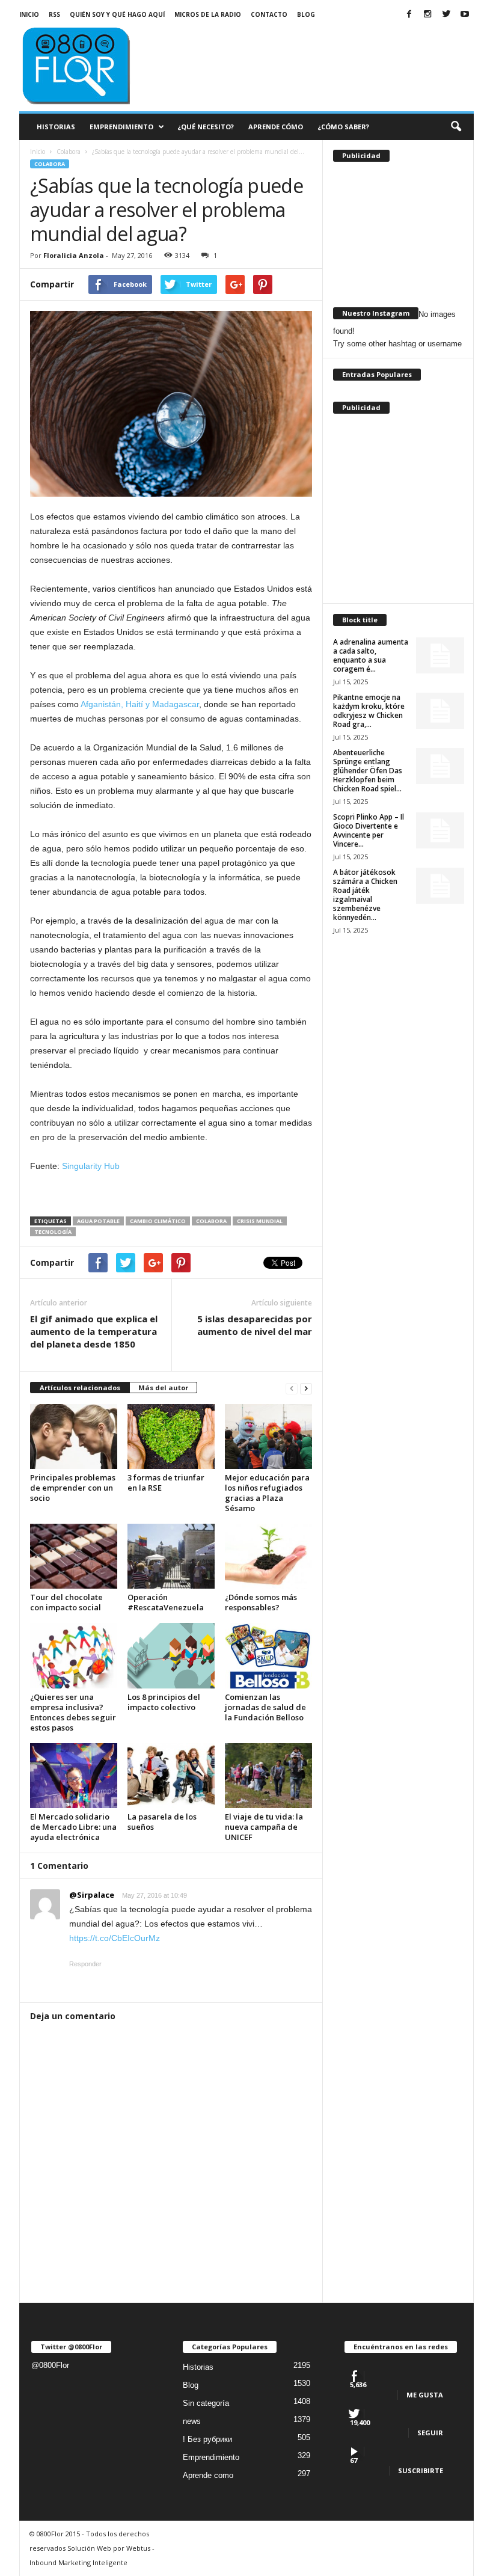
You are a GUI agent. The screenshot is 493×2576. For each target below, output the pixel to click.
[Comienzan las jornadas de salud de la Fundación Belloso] (268, 1655)
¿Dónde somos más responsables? (261, 1602)
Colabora (50, 164)
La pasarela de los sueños (162, 1822)
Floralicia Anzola (74, 255)
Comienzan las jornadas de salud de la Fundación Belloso (265, 1707)
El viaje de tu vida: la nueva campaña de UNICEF (264, 1827)
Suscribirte (421, 2470)
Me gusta (425, 2395)
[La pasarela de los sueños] (171, 1776)
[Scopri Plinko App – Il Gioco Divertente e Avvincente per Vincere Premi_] (440, 830)
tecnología (53, 1232)
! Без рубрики (207, 2439)
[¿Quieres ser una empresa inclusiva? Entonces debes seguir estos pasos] (74, 1655)
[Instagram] (427, 15)
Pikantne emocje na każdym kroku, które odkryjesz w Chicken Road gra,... (369, 711)
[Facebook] (409, 15)
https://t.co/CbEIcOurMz (115, 1938)
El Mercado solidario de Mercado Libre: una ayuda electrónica (73, 1827)
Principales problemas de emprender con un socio (73, 1488)
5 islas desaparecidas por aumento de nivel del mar (255, 1325)
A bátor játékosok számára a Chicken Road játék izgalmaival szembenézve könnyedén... (365, 895)
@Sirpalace (92, 1895)
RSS (54, 14)
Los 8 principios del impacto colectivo (164, 1702)
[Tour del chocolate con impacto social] (74, 1556)
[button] (456, 127)
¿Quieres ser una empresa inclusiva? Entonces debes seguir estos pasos (73, 1712)
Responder (85, 1964)
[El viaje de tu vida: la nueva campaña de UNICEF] (268, 1776)
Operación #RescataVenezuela (166, 1602)
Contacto (269, 14)
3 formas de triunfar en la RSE (166, 1483)
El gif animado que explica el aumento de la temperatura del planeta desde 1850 (94, 1331)
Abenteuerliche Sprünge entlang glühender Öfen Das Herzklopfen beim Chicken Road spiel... (368, 771)
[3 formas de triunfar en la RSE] (171, 1437)
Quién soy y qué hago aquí (117, 14)
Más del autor (163, 1388)
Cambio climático (158, 1221)
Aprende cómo (276, 127)
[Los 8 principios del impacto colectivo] (171, 1656)
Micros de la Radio (208, 14)
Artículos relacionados (80, 1388)
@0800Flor (50, 2365)
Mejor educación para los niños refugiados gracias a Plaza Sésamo (267, 1493)
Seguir (430, 2433)
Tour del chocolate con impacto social (66, 1602)
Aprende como (208, 2475)
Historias (56, 127)
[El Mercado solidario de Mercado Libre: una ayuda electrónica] (74, 1776)
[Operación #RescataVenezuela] (171, 1556)
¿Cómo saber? (343, 127)
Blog (306, 14)
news (192, 2421)
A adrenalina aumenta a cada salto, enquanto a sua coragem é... (371, 655)
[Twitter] (446, 15)
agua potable (98, 1221)
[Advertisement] (321, 49)
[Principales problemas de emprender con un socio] (74, 1437)
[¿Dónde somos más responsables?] (268, 1556)
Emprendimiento (121, 127)
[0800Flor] (94, 64)
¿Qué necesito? (206, 127)
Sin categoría (206, 2403)
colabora (211, 1221)
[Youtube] (465, 15)
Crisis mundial (260, 1221)
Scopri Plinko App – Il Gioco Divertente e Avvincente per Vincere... (369, 830)
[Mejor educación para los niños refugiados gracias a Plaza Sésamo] (268, 1437)
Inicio (29, 14)
